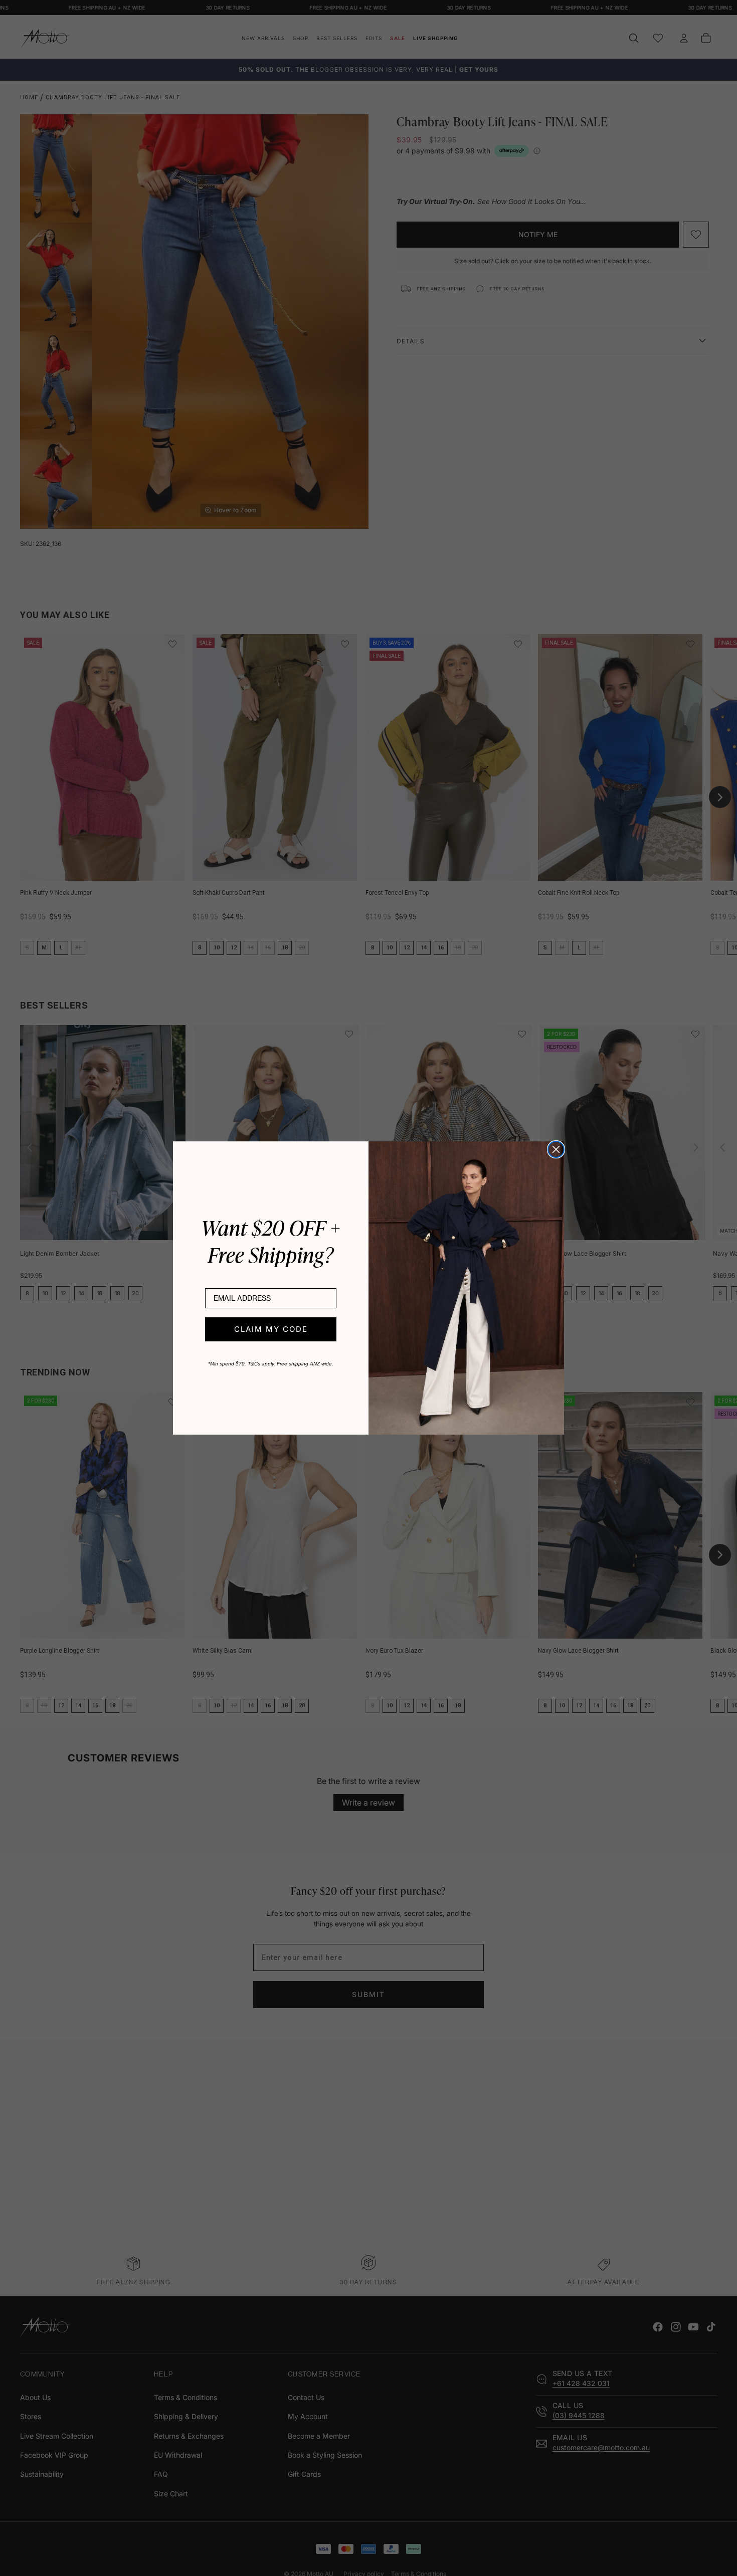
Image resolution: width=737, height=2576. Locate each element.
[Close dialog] (556, 1149)
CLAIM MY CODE (271, 1329)
